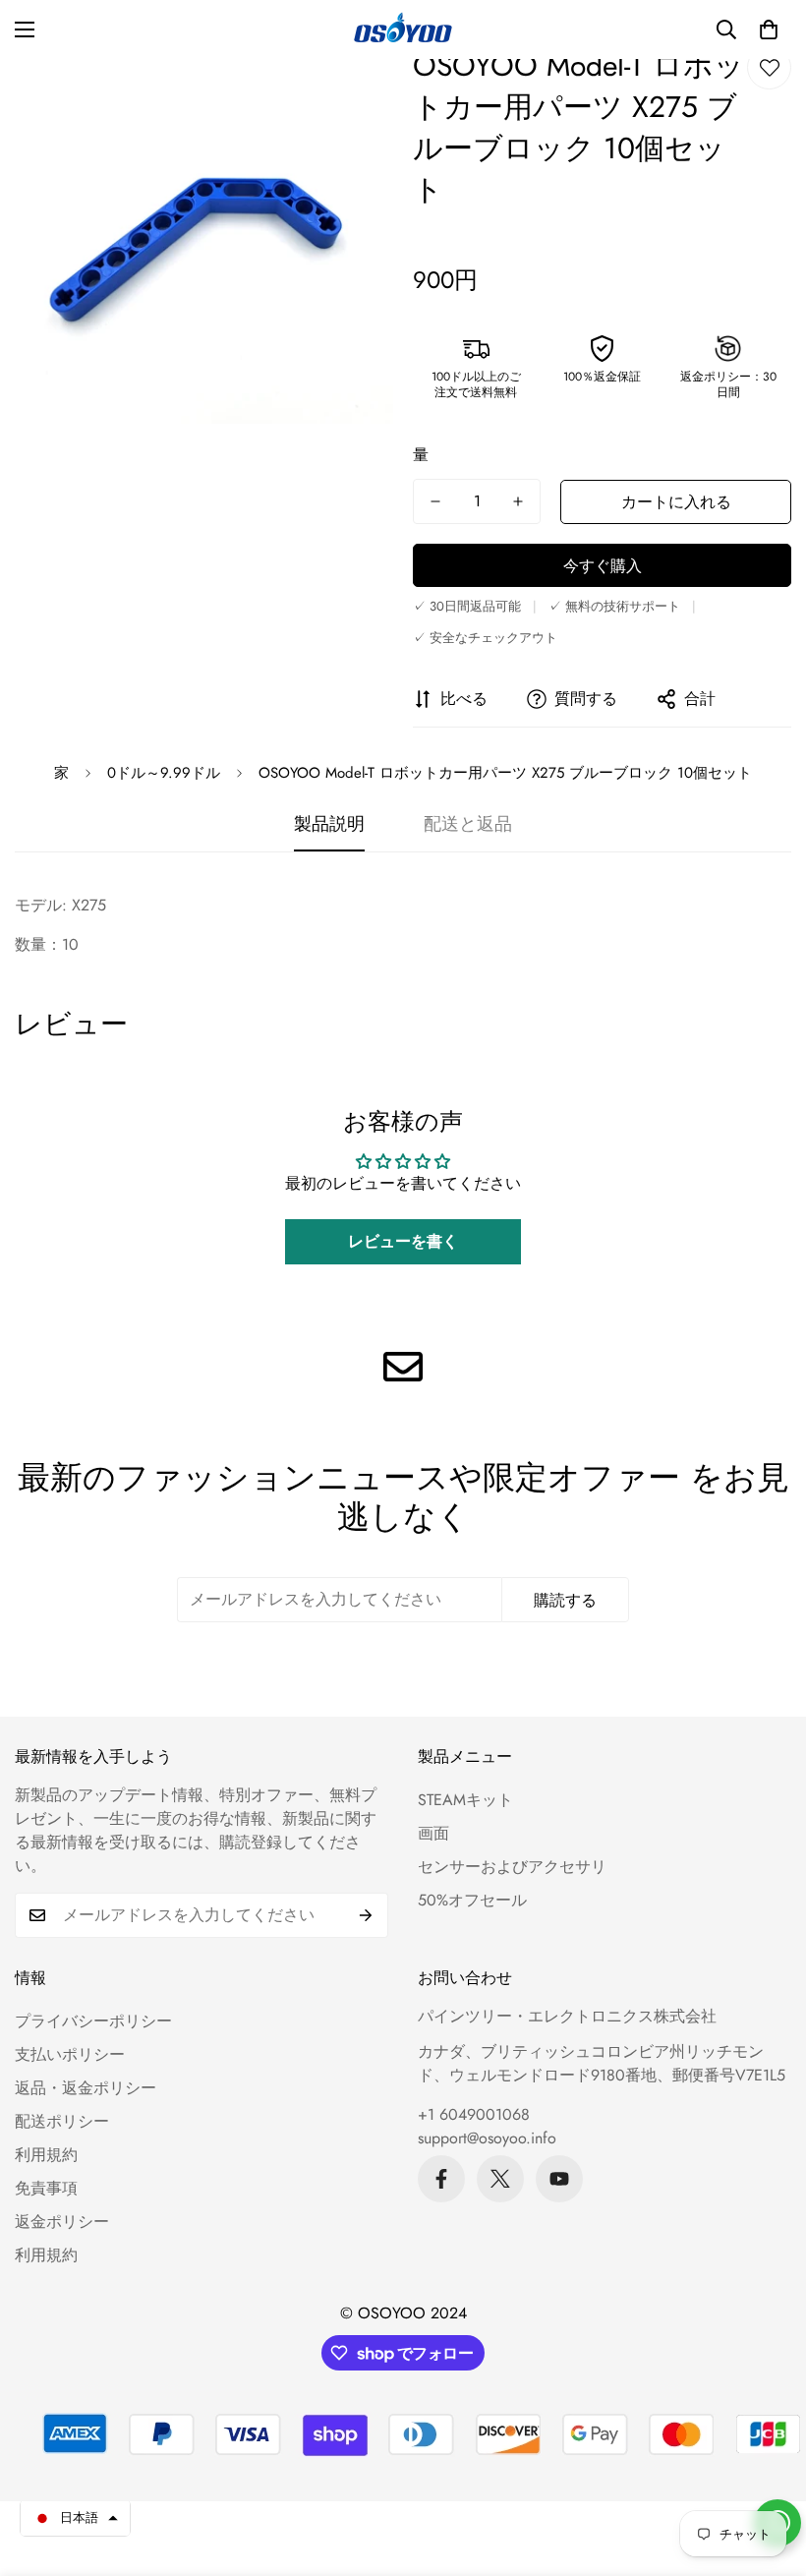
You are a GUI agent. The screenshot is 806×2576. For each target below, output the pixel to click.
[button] (769, 29)
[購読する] (366, 1915)
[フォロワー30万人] (441, 2179)
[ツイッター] (500, 2179)
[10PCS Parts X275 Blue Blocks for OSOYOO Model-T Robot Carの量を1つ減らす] (435, 501)
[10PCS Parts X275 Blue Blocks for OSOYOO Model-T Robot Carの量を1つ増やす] (518, 501)
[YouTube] (559, 2179)
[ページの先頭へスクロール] (768, 2469)
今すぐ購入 (603, 566)
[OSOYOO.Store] (403, 29)
